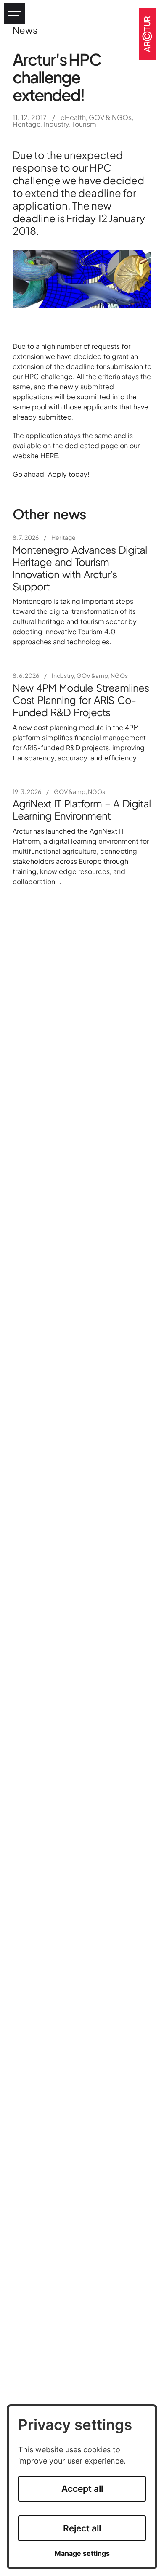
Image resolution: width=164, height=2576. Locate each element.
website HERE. (36, 455)
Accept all (82, 2489)
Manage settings (82, 2553)
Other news (49, 514)
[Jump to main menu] (15, 13)
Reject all (82, 2528)
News (25, 30)
